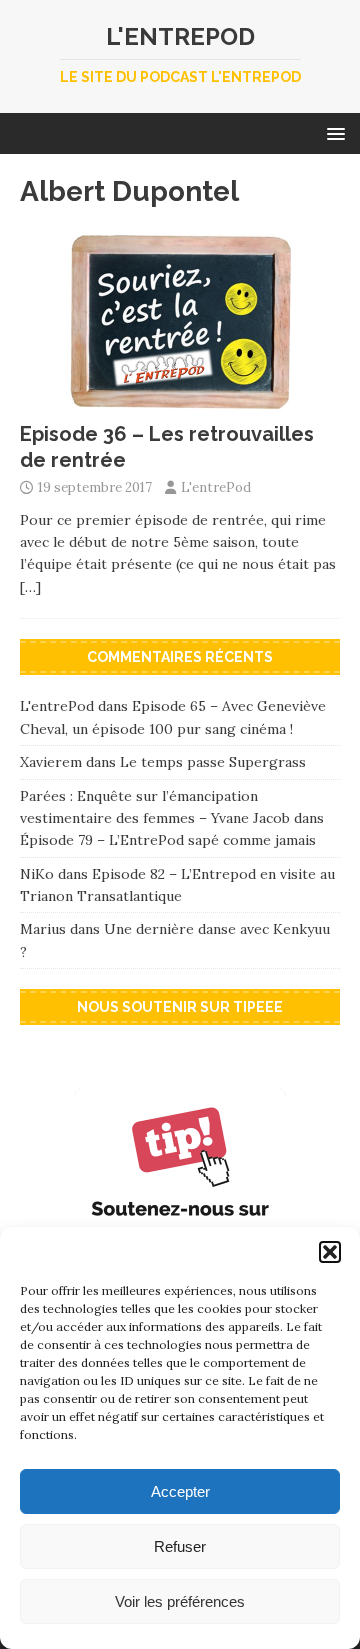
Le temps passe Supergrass (213, 762)
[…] (30, 587)
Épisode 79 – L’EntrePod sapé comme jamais (168, 840)
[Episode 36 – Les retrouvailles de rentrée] (180, 399)
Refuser (180, 1546)
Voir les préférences (180, 1601)
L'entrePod (216, 487)
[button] (330, 1252)
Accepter (180, 1491)
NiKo (37, 874)
